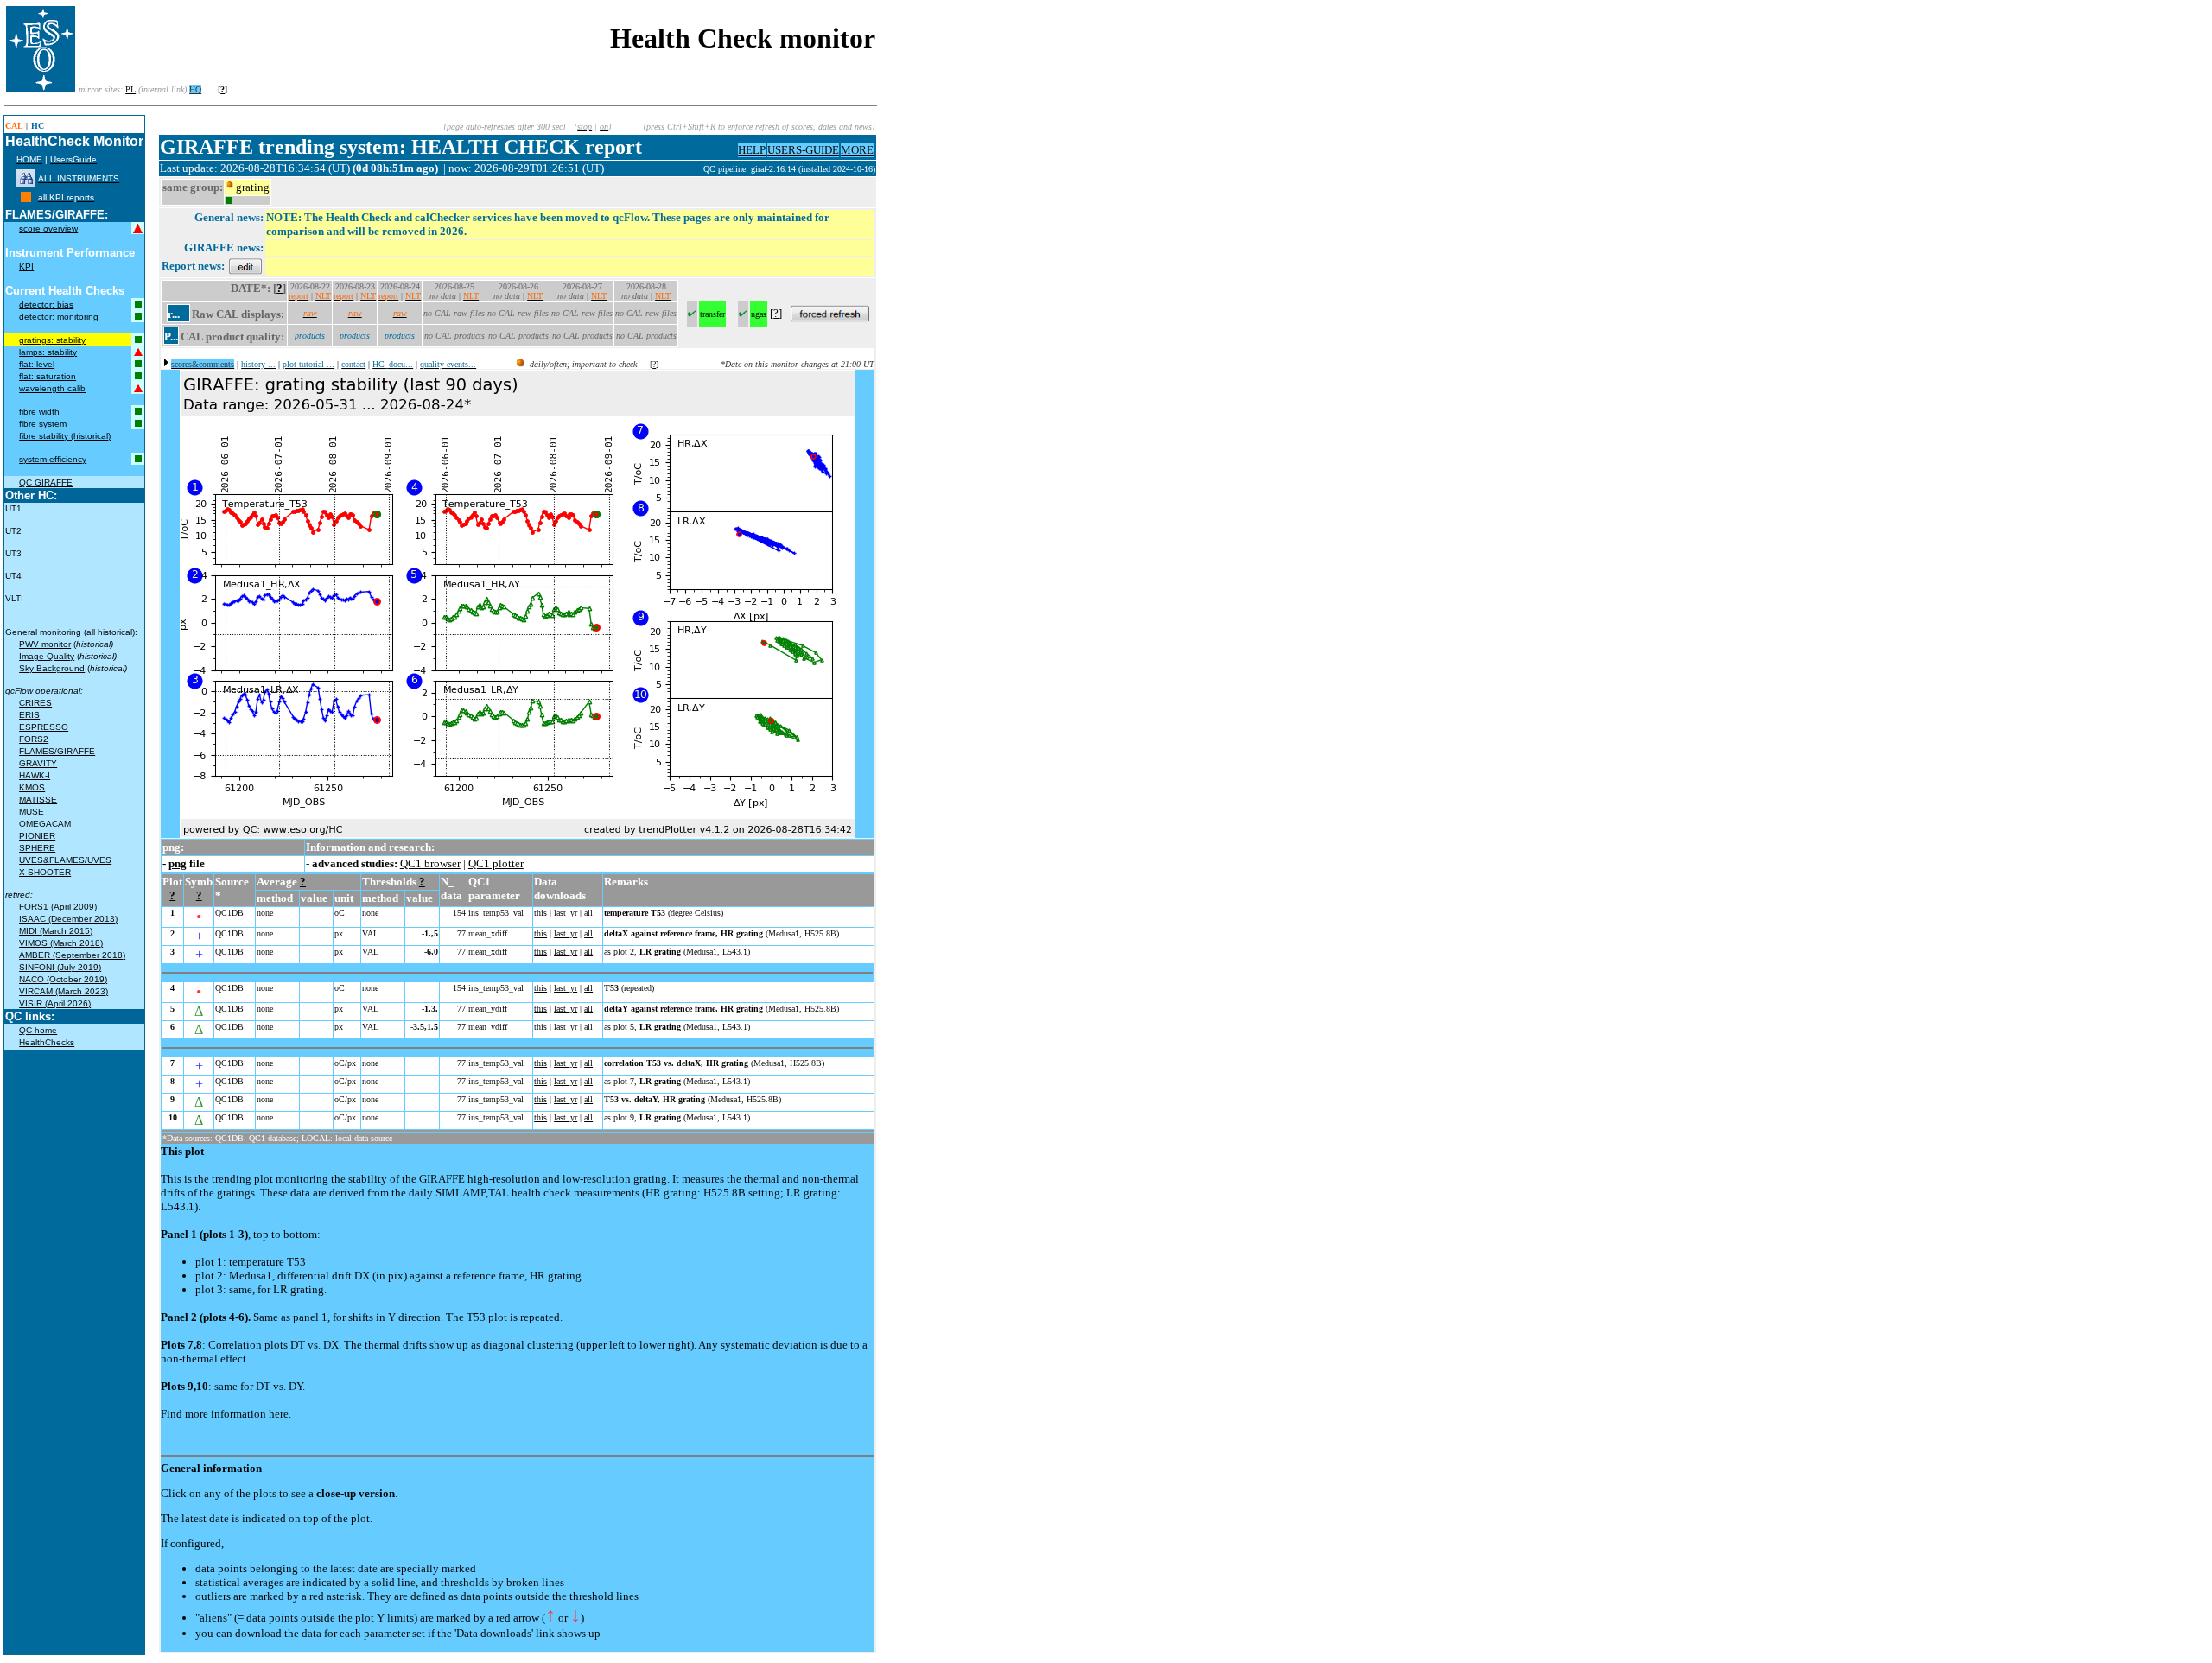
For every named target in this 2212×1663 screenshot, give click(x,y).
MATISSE (38, 800)
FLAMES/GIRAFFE (57, 751)
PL (130, 89)
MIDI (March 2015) (56, 931)
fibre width (39, 412)
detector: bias (46, 305)
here (279, 1414)
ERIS (29, 715)
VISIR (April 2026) (55, 1003)
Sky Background (52, 668)
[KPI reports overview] (26, 197)
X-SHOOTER (45, 872)
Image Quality (47, 656)
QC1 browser (430, 863)
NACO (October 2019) (63, 979)
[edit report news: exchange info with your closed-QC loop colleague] (245, 266)
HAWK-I (35, 775)
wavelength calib (52, 388)
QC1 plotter (496, 863)
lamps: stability (48, 352)
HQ (195, 89)
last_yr (566, 913)
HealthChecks (47, 1042)
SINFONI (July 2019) (60, 967)
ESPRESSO (44, 727)
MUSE (32, 812)
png (178, 863)
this (540, 913)
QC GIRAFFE (46, 482)
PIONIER (37, 836)
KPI (26, 267)
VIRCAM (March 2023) (64, 991)
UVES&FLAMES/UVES (65, 860)
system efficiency (53, 459)
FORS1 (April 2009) (58, 907)
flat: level (37, 364)
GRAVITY (38, 763)
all (588, 913)
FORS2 (34, 739)
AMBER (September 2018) (72, 955)
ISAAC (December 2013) (68, 919)
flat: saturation (48, 376)
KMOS (32, 787)
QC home (38, 1030)
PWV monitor (45, 644)
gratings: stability (52, 340)
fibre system (43, 424)
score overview (48, 229)
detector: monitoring (59, 317)
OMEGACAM (45, 824)
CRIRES (35, 703)
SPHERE (37, 848)
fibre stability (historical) (65, 436)
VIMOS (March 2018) (61, 943)
